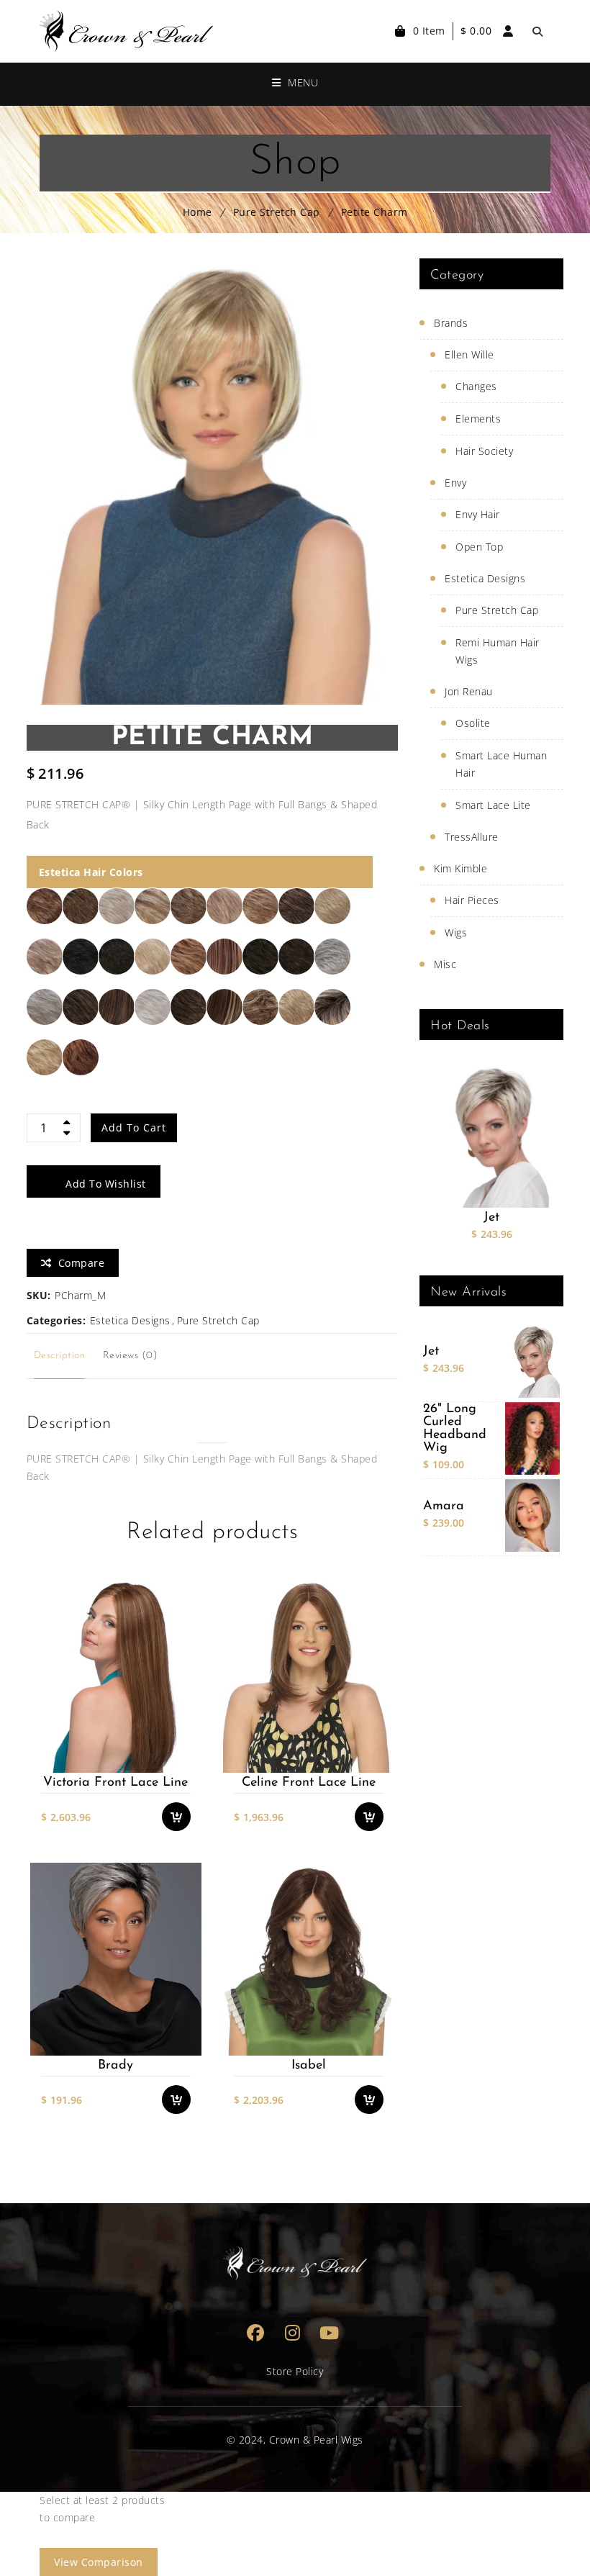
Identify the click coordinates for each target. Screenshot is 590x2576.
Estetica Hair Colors (91, 872)
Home (198, 212)
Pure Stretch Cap (277, 212)
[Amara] (532, 1515)
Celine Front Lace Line (309, 1783)
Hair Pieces (472, 900)
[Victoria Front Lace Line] (115, 1676)
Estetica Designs (130, 1320)
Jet (491, 1218)
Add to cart (134, 1127)
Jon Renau (469, 691)
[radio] (45, 906)
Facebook (256, 2332)
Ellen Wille (469, 354)
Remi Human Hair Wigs (498, 651)
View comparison (99, 2562)
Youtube (329, 2332)
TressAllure (472, 837)
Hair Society (484, 451)
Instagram (292, 2332)
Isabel (309, 2066)
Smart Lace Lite (493, 805)
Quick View (183, 1762)
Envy (455, 483)
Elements (478, 419)
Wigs (456, 932)
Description (60, 1356)
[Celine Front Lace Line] (308, 1676)
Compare (183, 1733)
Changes (476, 386)
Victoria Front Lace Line (115, 1783)
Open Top (479, 547)
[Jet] (491, 1136)
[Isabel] (308, 1959)
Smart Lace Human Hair (501, 764)
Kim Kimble (460, 868)
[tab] (60, 1356)
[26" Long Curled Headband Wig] (532, 1438)
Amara (444, 1506)
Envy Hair (478, 514)
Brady (115, 2066)
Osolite (473, 723)
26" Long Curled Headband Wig (455, 1429)
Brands (451, 323)
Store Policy (295, 2371)
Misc (445, 964)
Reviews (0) (131, 1356)
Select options (183, 1676)
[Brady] (115, 1959)
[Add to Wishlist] (183, 1704)
